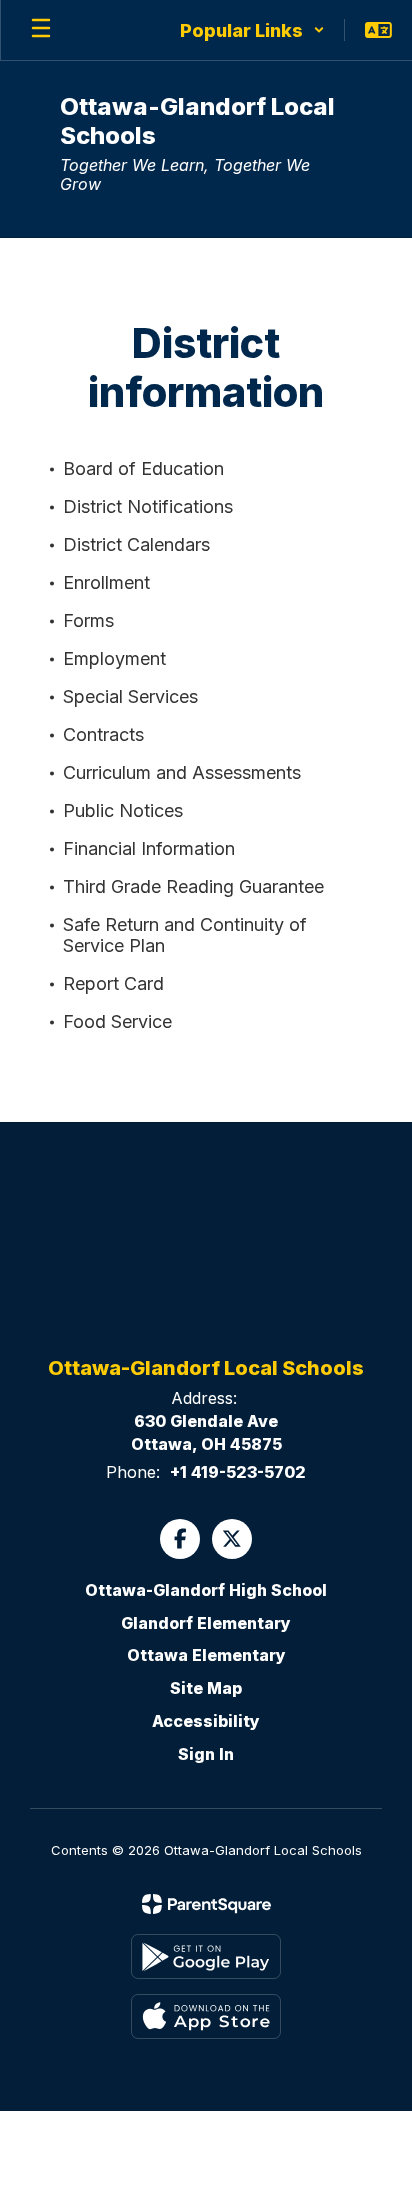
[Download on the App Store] (206, 2016)
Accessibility (206, 1721)
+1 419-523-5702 (238, 1472)
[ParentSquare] (206, 1904)
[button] (252, 30)
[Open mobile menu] (41, 30)
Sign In (206, 1754)
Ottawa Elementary (206, 1655)
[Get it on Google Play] (206, 1956)
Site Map (206, 1688)
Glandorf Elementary (206, 1623)
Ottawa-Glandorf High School (206, 1590)
